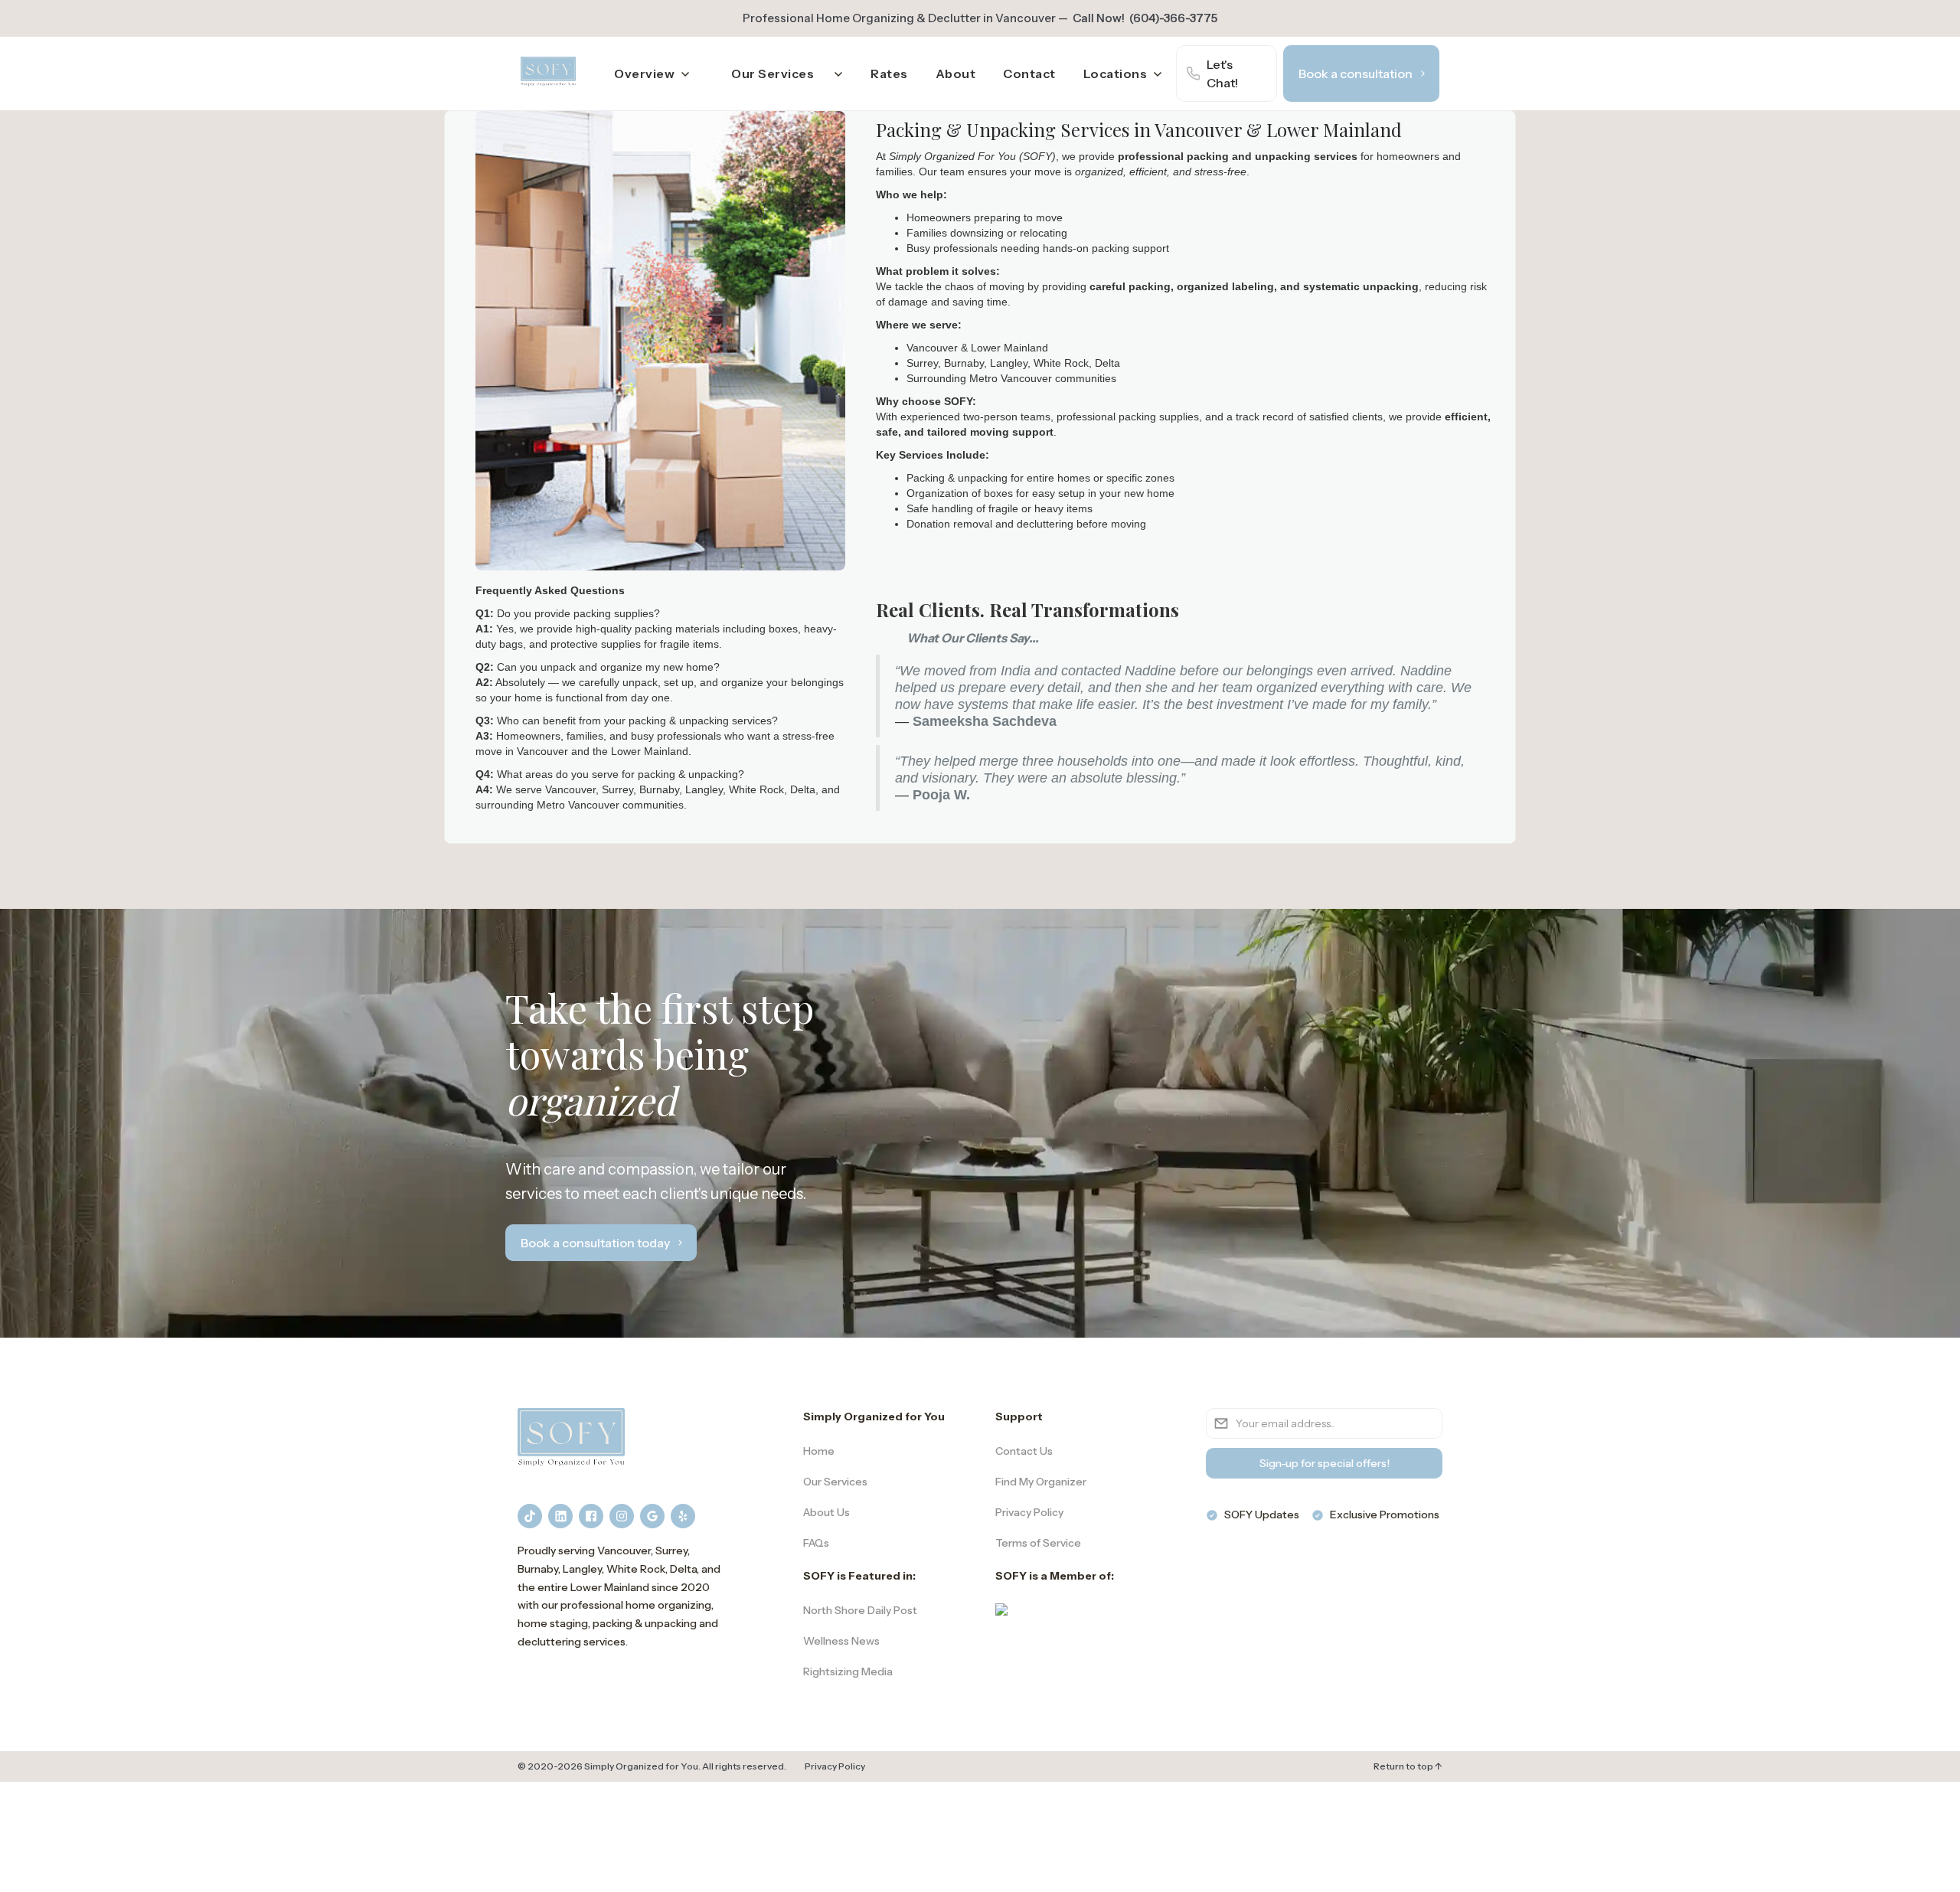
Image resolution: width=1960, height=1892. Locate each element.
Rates (889, 74)
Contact (1029, 74)
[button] (652, 74)
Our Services (773, 74)
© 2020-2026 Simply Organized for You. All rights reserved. (652, 1766)
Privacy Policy (835, 1766)
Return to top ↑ (1408, 1766)
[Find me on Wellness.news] (1001, 1609)
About (956, 74)
